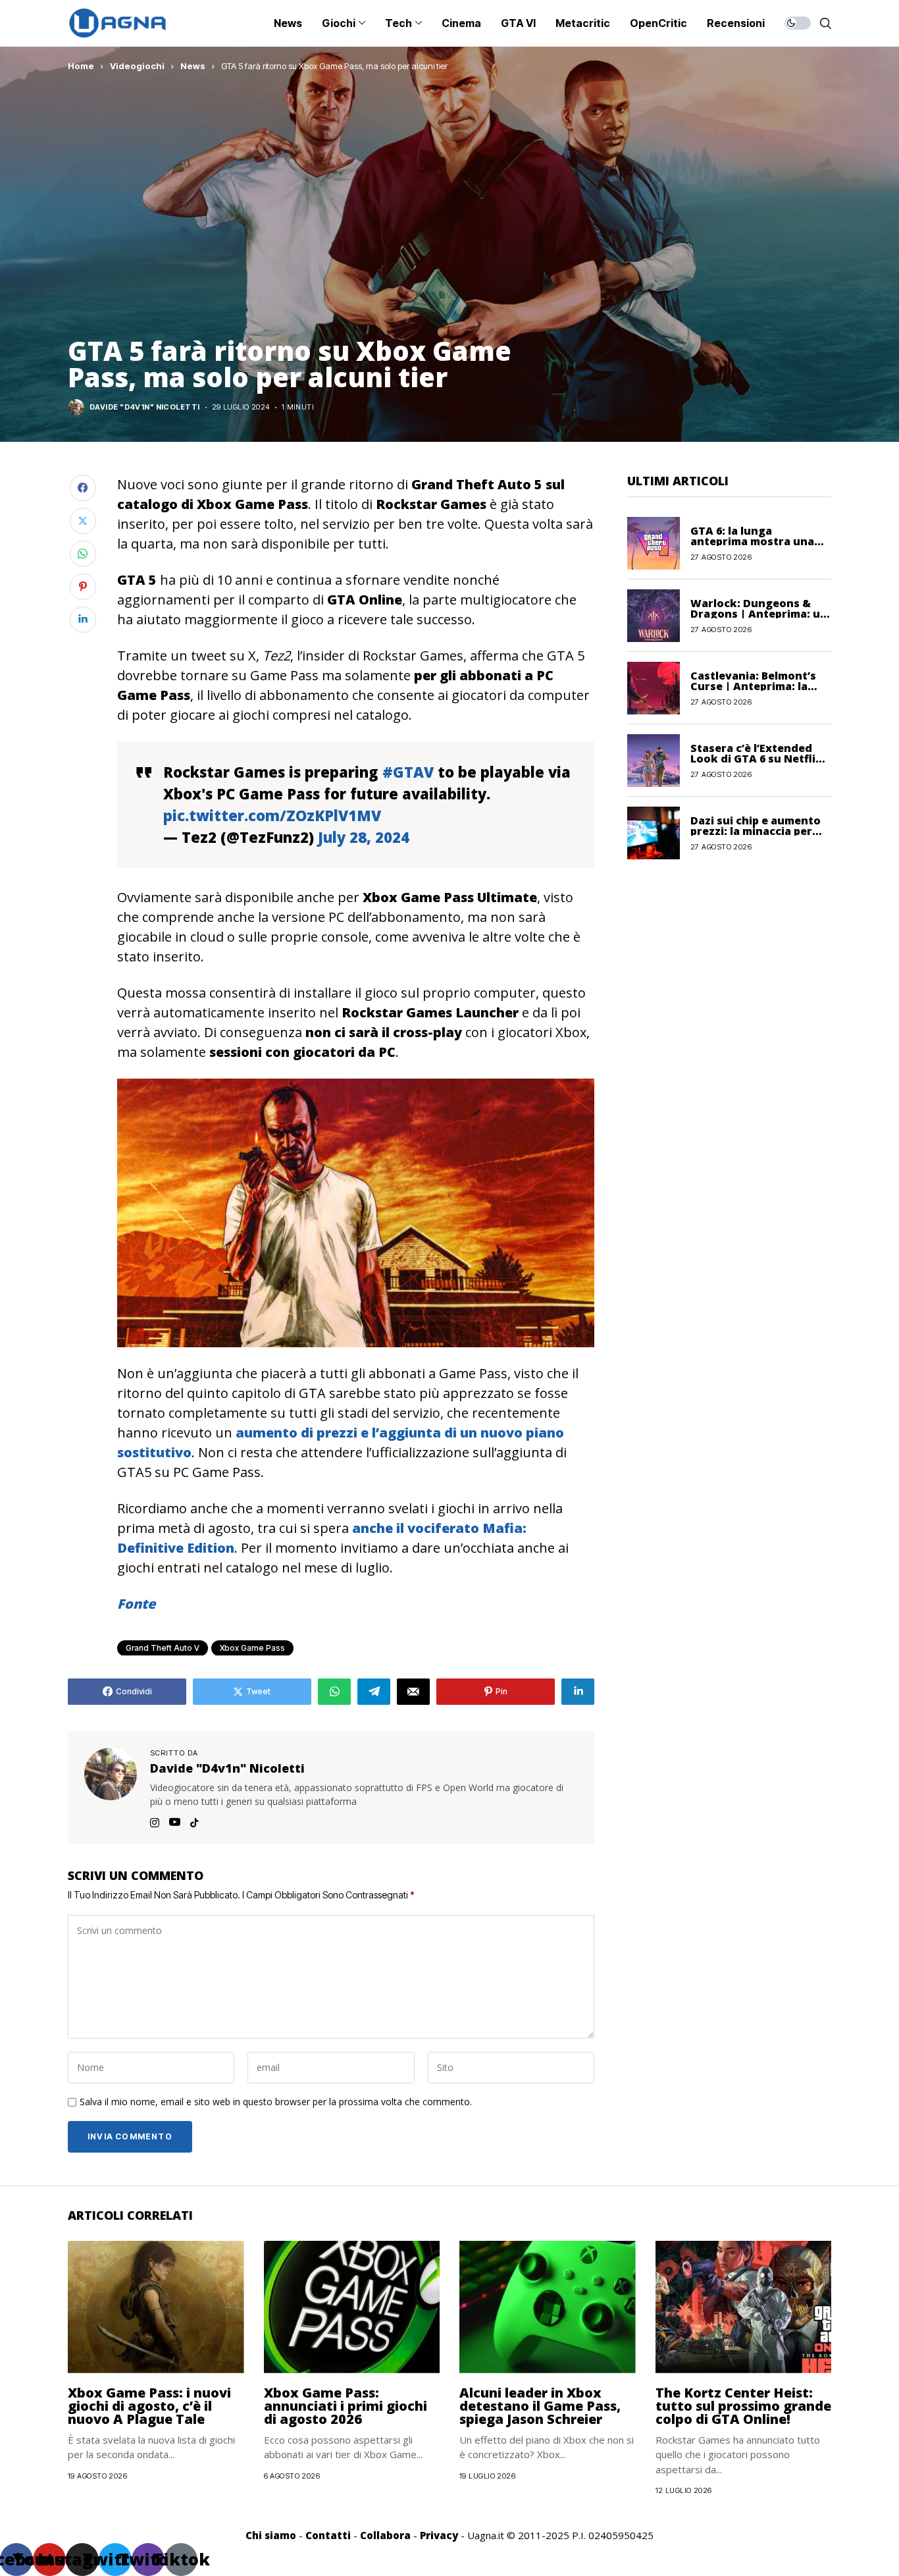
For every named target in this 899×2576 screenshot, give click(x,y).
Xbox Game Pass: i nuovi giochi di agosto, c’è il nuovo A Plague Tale (149, 2406)
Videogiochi (137, 66)
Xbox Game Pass (252, 1648)
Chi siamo (271, 2535)
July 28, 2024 (364, 837)
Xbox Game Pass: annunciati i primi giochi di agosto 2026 (346, 2406)
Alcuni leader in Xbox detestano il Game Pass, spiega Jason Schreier (540, 2406)
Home (81, 66)
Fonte (136, 1604)
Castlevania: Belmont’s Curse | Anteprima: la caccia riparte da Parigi (754, 685)
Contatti (328, 2535)
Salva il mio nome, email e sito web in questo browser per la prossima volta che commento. (276, 2102)
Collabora (385, 2535)
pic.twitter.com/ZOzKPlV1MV (272, 815)
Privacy (439, 2535)
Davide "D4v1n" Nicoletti (145, 407)
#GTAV (408, 772)
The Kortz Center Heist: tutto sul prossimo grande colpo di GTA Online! (743, 2406)
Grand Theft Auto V (163, 1648)
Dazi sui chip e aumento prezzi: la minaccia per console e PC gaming (756, 830)
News (193, 66)
